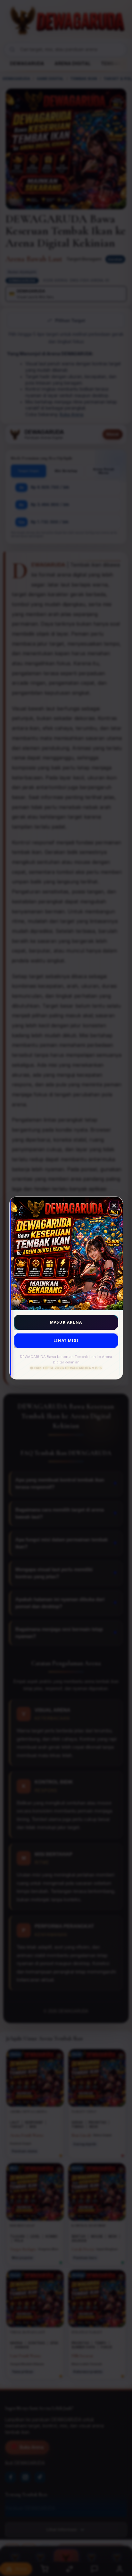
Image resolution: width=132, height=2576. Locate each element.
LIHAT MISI (66, 1340)
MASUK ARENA (66, 1322)
